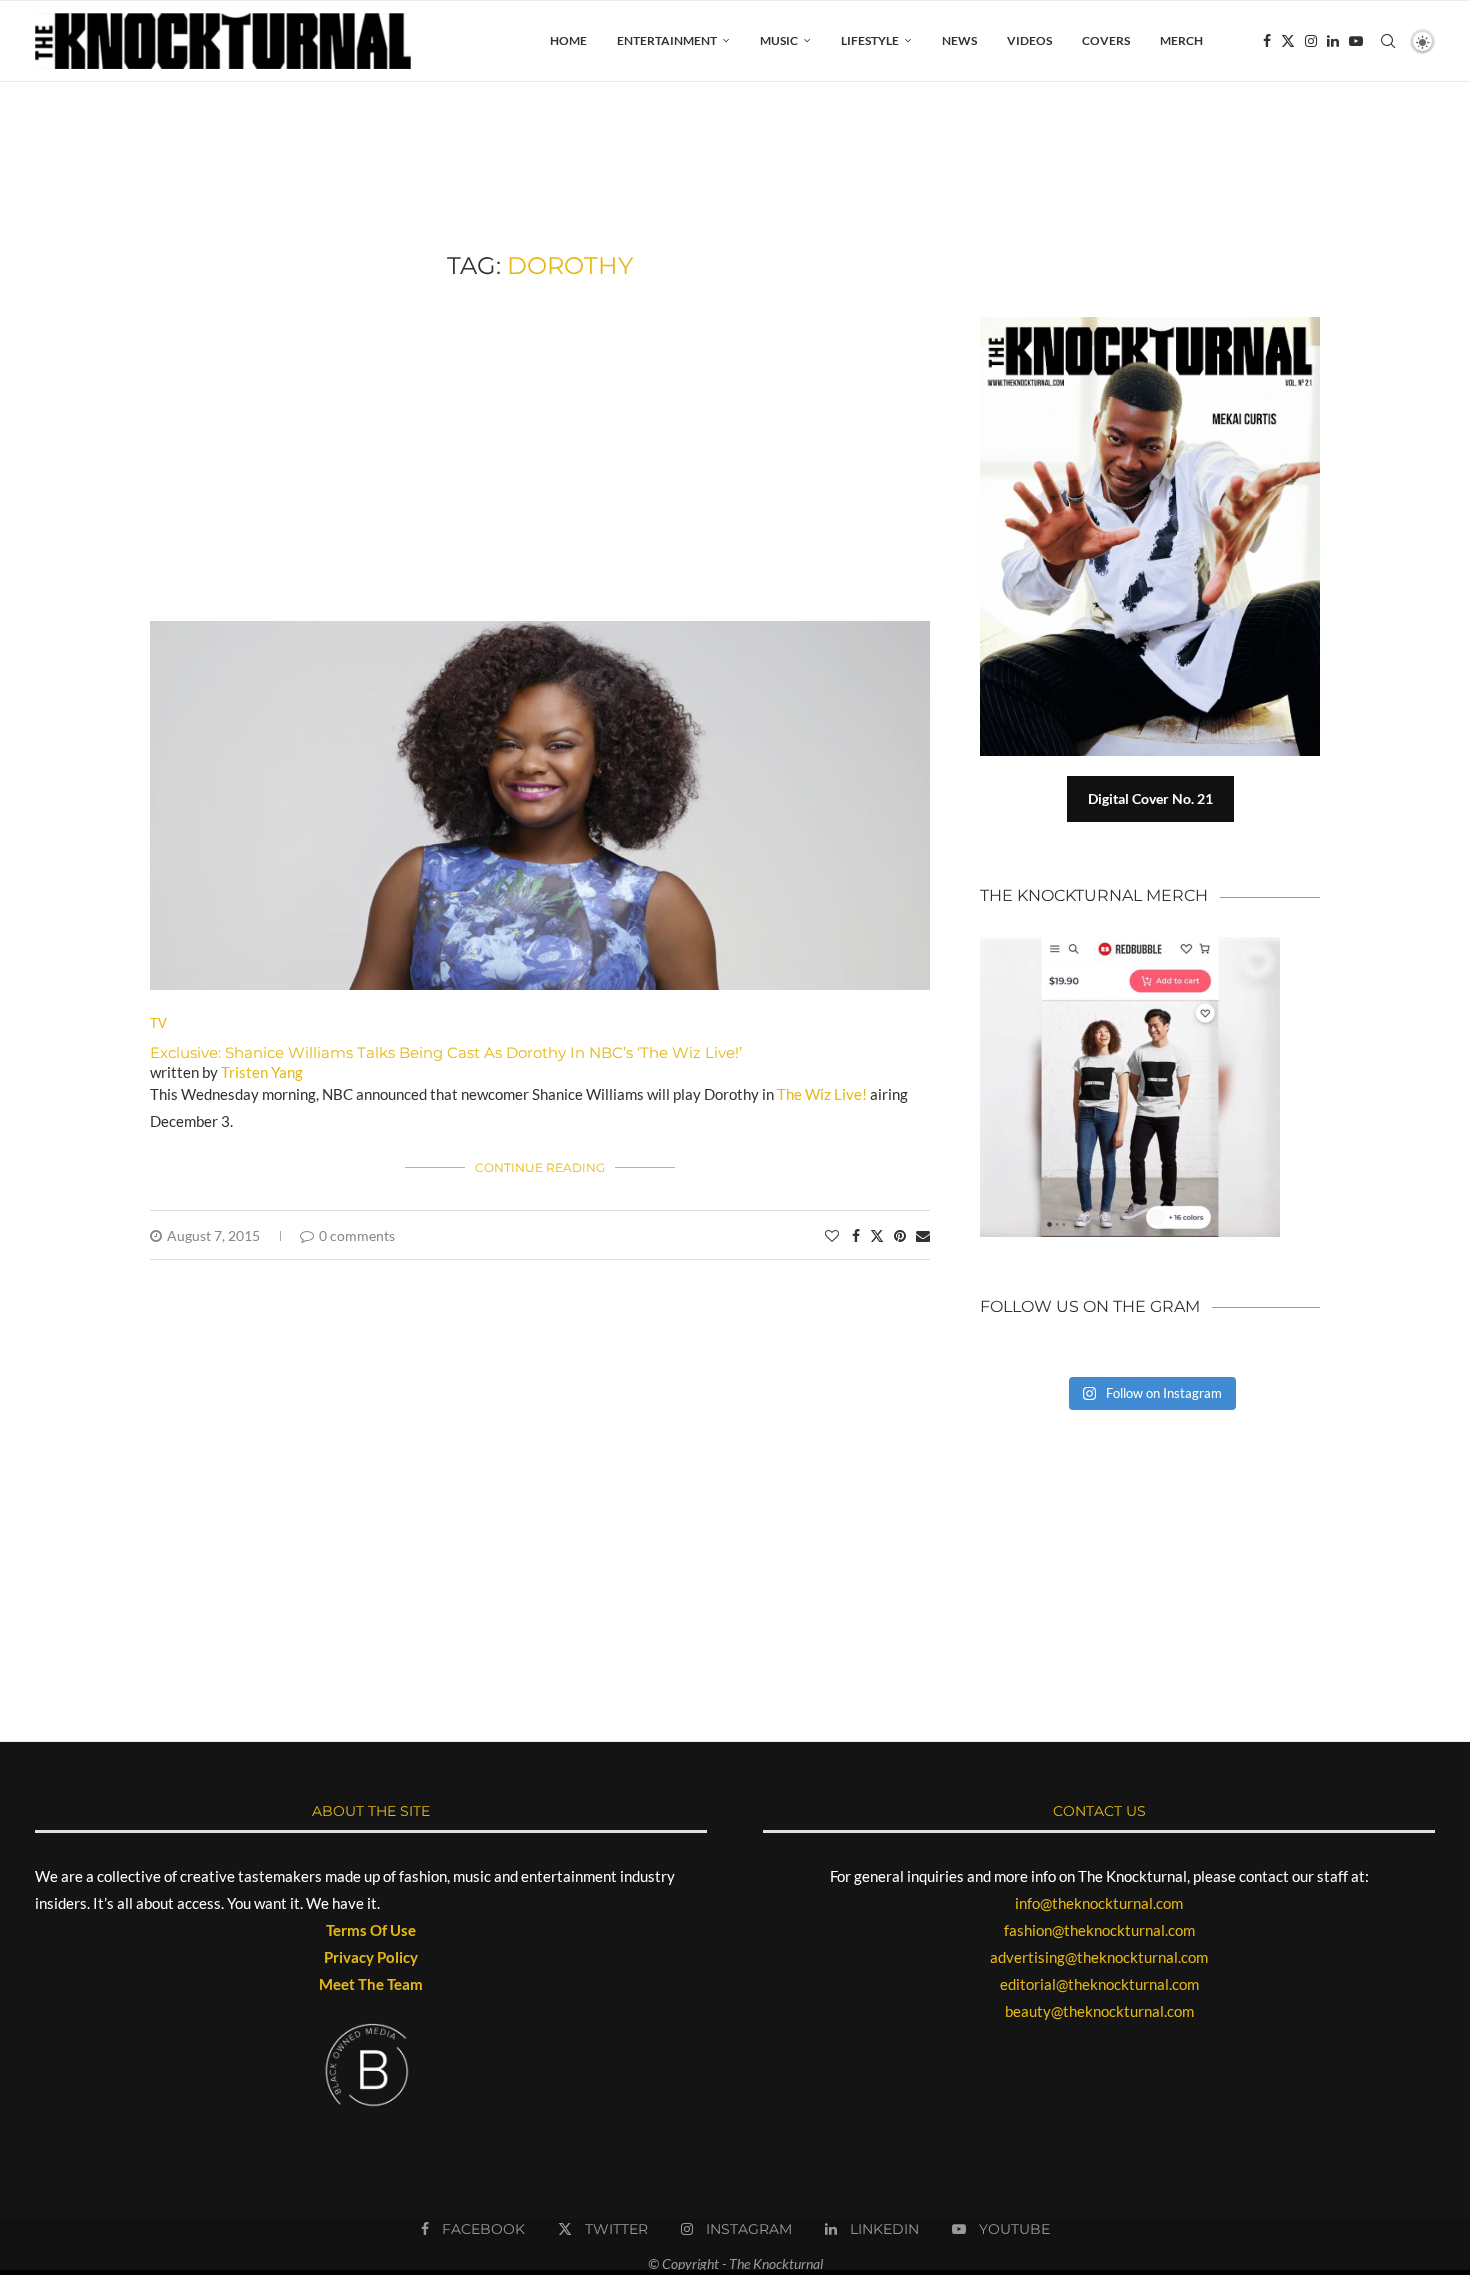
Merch (1181, 40)
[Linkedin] (1333, 41)
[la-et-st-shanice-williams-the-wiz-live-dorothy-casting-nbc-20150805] (540, 630)
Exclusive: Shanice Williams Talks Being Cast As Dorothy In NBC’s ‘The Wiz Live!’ (446, 1052)
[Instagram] (1311, 41)
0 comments (357, 1235)
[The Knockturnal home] (1150, 1505)
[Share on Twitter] (877, 1235)
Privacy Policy (371, 1957)
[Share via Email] (923, 1235)
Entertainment (667, 40)
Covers (1106, 40)
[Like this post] (832, 1235)
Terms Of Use (371, 1930)
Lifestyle (870, 40)
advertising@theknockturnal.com (1099, 1957)
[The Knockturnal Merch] (1130, 946)
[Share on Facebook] (856, 1235)
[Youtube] (1356, 41)
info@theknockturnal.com (1099, 1903)
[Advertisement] (540, 451)
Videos (1029, 40)
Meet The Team (371, 1984)
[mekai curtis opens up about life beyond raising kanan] (1160, 325)
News (959, 40)
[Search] (1388, 41)
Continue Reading (540, 1167)
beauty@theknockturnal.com (1099, 2011)
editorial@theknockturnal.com (1099, 1984)
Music (779, 40)
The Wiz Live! (823, 1094)
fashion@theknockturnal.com (1099, 1930)
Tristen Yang (262, 1072)
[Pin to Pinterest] (900, 1235)
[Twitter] (1288, 41)
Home (568, 40)
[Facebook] (1267, 41)
